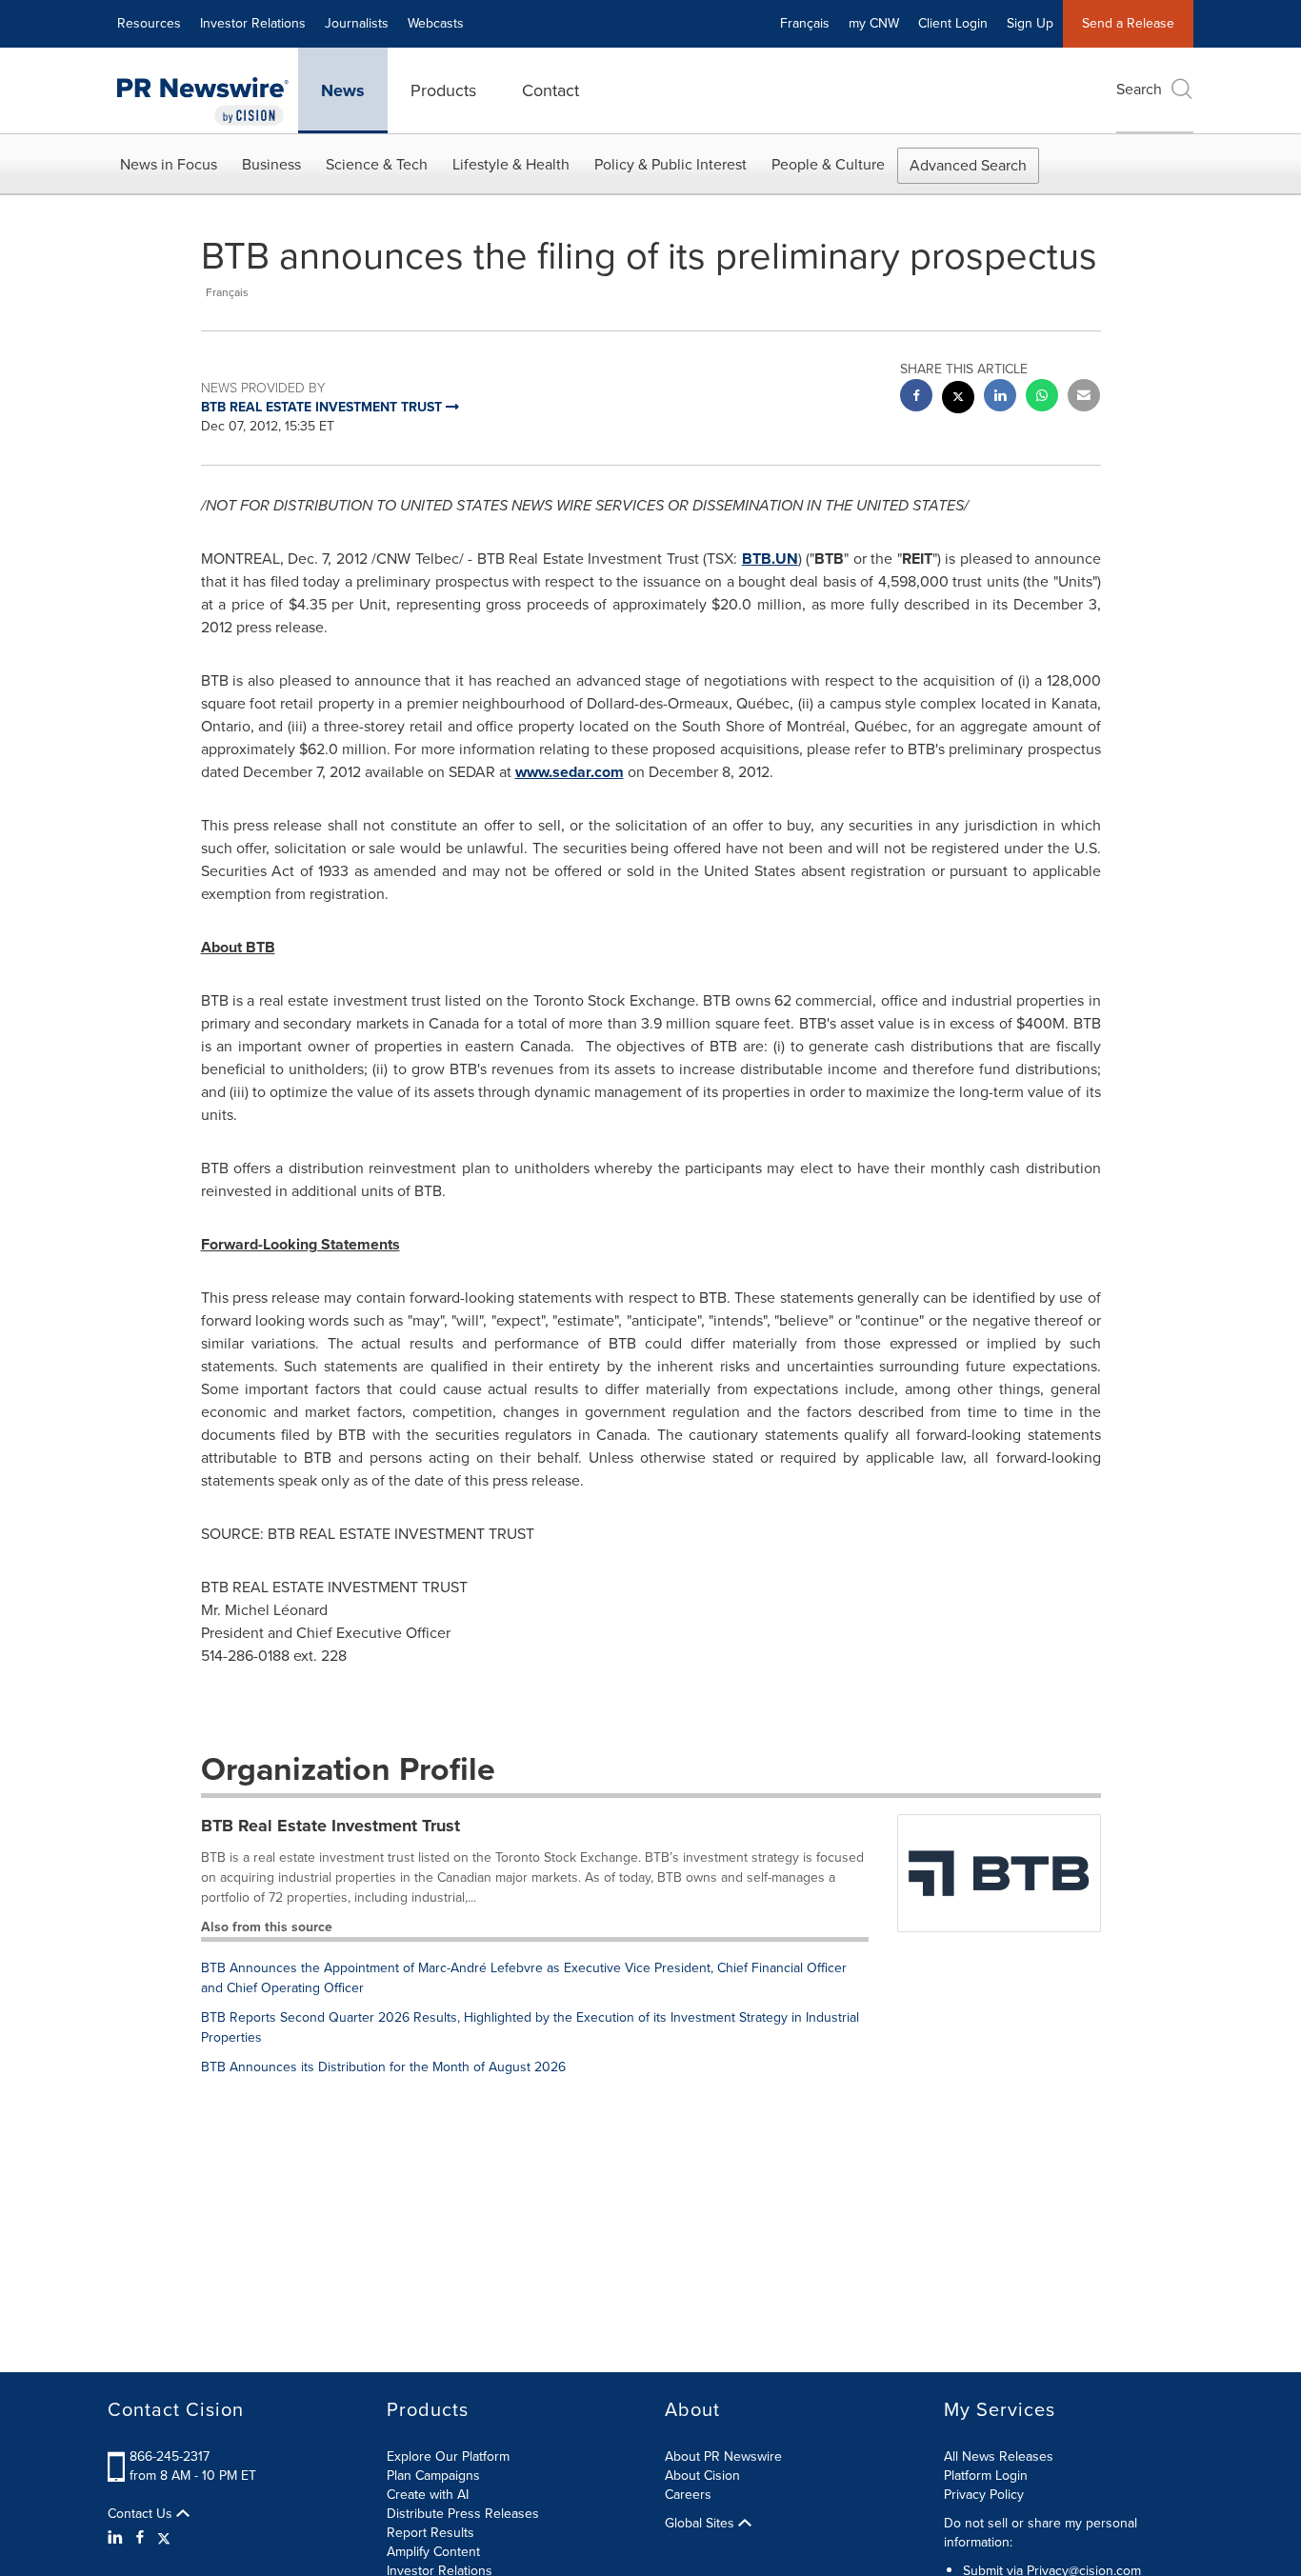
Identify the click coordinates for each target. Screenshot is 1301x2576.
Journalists (357, 23)
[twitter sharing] (958, 399)
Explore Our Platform (448, 2456)
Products (443, 90)
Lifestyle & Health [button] (511, 164)
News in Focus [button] (169, 164)
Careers (688, 2495)
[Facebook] (140, 2538)
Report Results (430, 2533)
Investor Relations (253, 23)
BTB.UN (770, 559)
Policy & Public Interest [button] (671, 164)
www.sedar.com (570, 772)
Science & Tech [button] (377, 164)
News (343, 90)
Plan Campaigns (433, 2476)
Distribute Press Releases (463, 2514)
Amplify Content (433, 2552)
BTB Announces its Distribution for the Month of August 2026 (383, 2067)
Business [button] (271, 164)
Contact (550, 90)
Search (1139, 89)
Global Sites (701, 2524)
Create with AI (428, 2495)
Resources (149, 23)
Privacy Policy (984, 2495)
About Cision (702, 2476)
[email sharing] (1084, 398)
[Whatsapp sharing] (1042, 398)
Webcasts (436, 23)
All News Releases (999, 2456)
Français (805, 23)
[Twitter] (164, 2538)
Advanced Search (968, 165)
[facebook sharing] (916, 398)
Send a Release (1128, 23)
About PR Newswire (723, 2456)
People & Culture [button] (828, 164)
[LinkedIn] (118, 2538)
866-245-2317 (170, 2456)
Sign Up (1030, 23)
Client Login (953, 23)
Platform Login (986, 2476)
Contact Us (142, 2514)
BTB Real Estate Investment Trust (330, 1826)
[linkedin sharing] (1000, 398)
